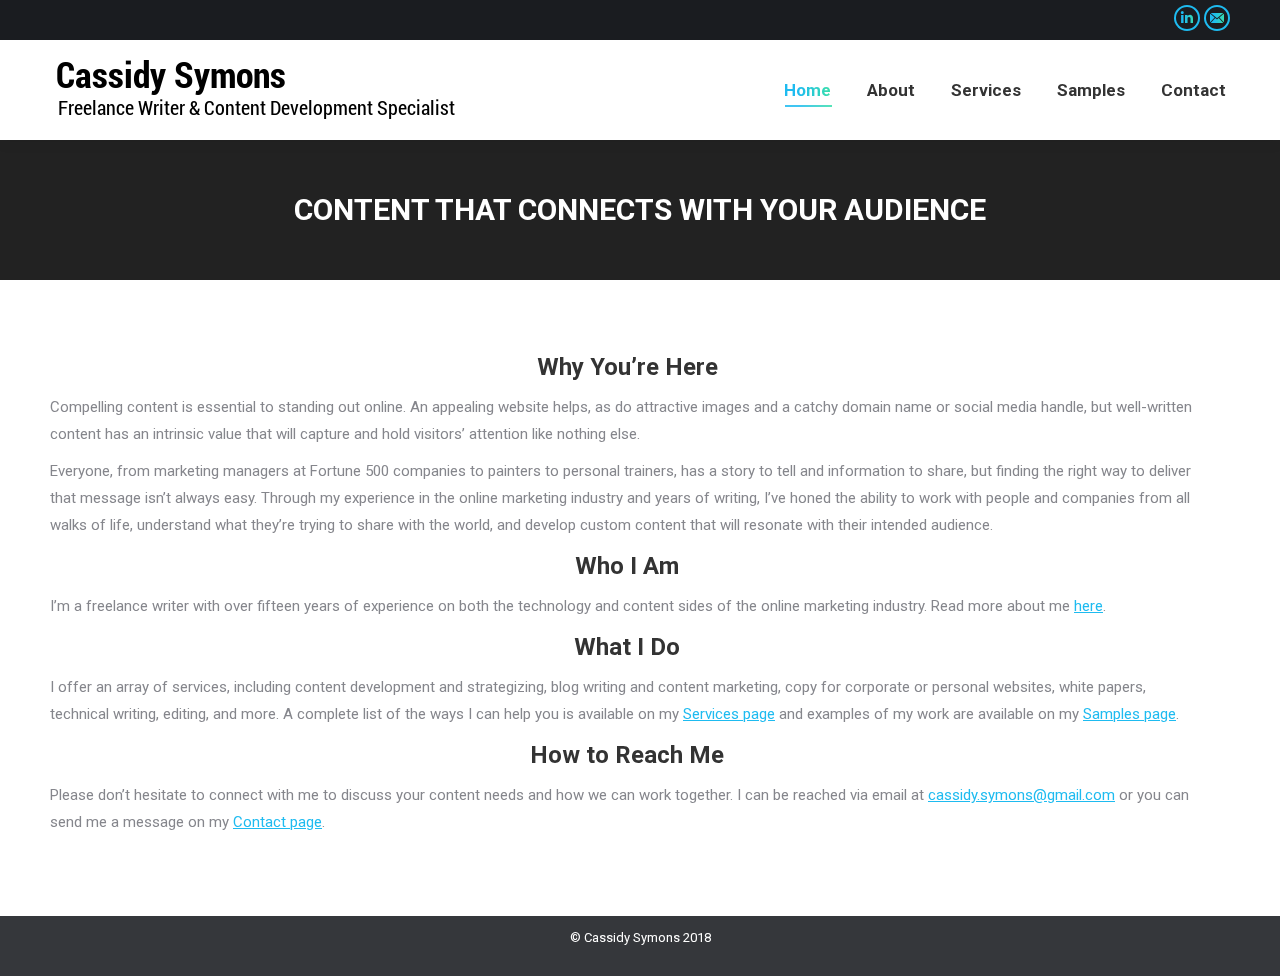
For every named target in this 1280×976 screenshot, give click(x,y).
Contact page (277, 822)
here (1088, 606)
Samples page (1129, 714)
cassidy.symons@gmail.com (1021, 795)
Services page (729, 714)
